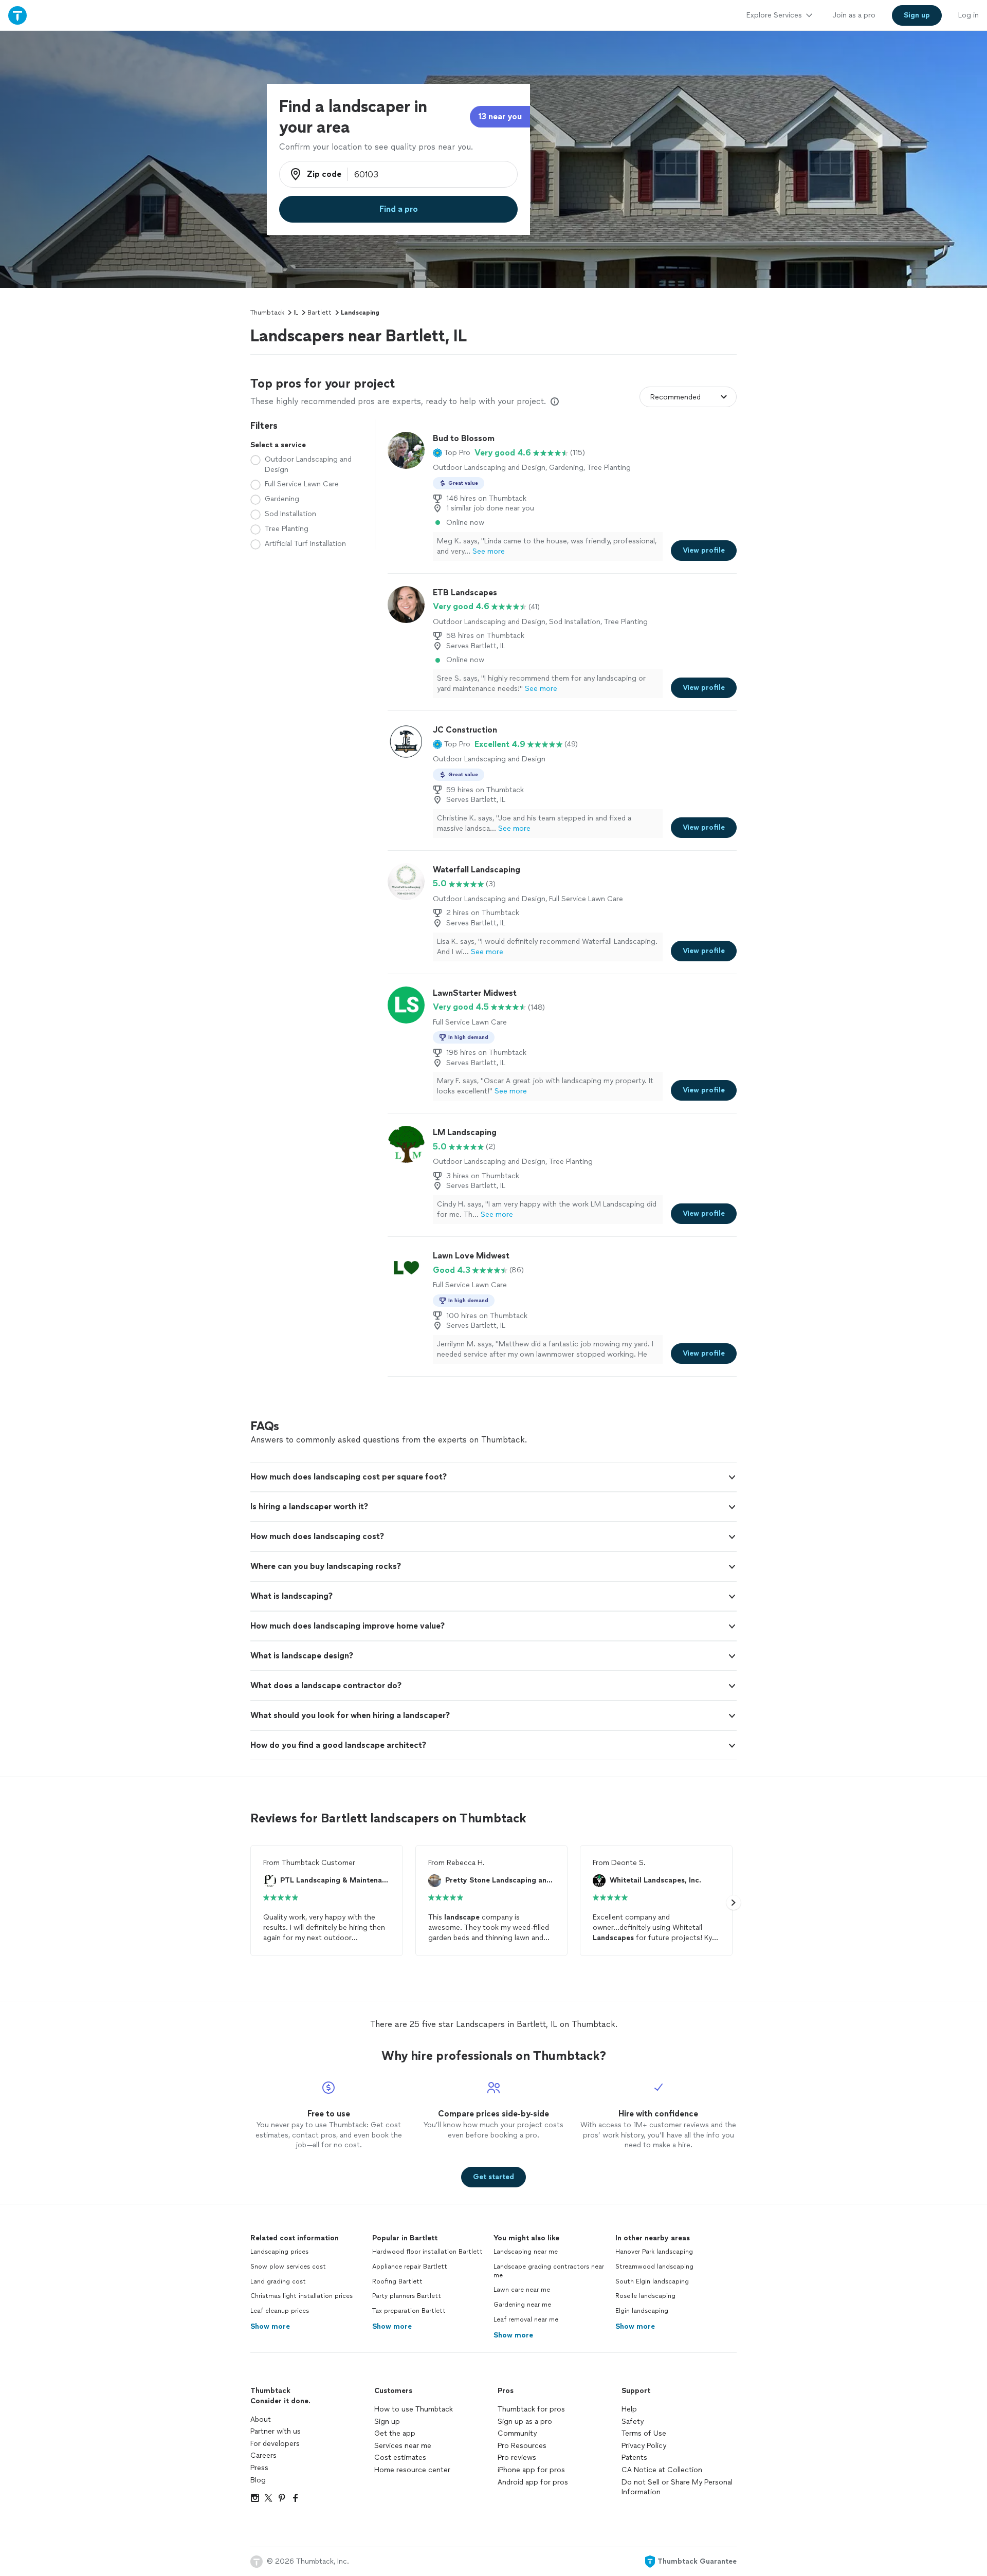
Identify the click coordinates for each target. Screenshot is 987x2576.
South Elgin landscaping (652, 2281)
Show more (270, 2326)
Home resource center (412, 2470)
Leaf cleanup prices (280, 2311)
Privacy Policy (644, 2446)
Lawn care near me (522, 2290)
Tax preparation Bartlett (409, 2311)
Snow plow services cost (288, 2267)
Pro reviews (517, 2458)
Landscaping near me (526, 2252)
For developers (275, 2444)
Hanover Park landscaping (654, 2252)
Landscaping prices (279, 2252)
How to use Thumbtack (414, 2409)
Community (517, 2433)
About (261, 2419)
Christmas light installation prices (301, 2296)
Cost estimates (400, 2458)
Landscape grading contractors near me (549, 2271)
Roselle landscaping (645, 2296)
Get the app (395, 2433)
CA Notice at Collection (662, 2470)
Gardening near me (522, 2305)
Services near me (403, 2446)
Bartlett (319, 313)
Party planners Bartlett (407, 2296)
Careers (263, 2455)
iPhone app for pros (531, 2470)
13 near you (500, 116)
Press (259, 2468)
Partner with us (276, 2431)
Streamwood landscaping (654, 2267)
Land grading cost (278, 2281)
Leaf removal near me (526, 2319)
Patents (634, 2458)
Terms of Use (644, 2433)
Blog (258, 2480)
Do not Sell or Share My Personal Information (677, 2487)
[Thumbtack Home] (17, 15)
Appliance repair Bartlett (410, 2267)
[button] (452, 453)
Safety (633, 2422)
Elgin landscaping (642, 2311)
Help (629, 2409)
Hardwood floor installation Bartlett (427, 2252)
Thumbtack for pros (531, 2409)
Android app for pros (533, 2482)
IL (296, 313)
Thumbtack (267, 313)
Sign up (387, 2422)
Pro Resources (522, 2446)
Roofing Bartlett (397, 2281)
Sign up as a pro (525, 2422)
